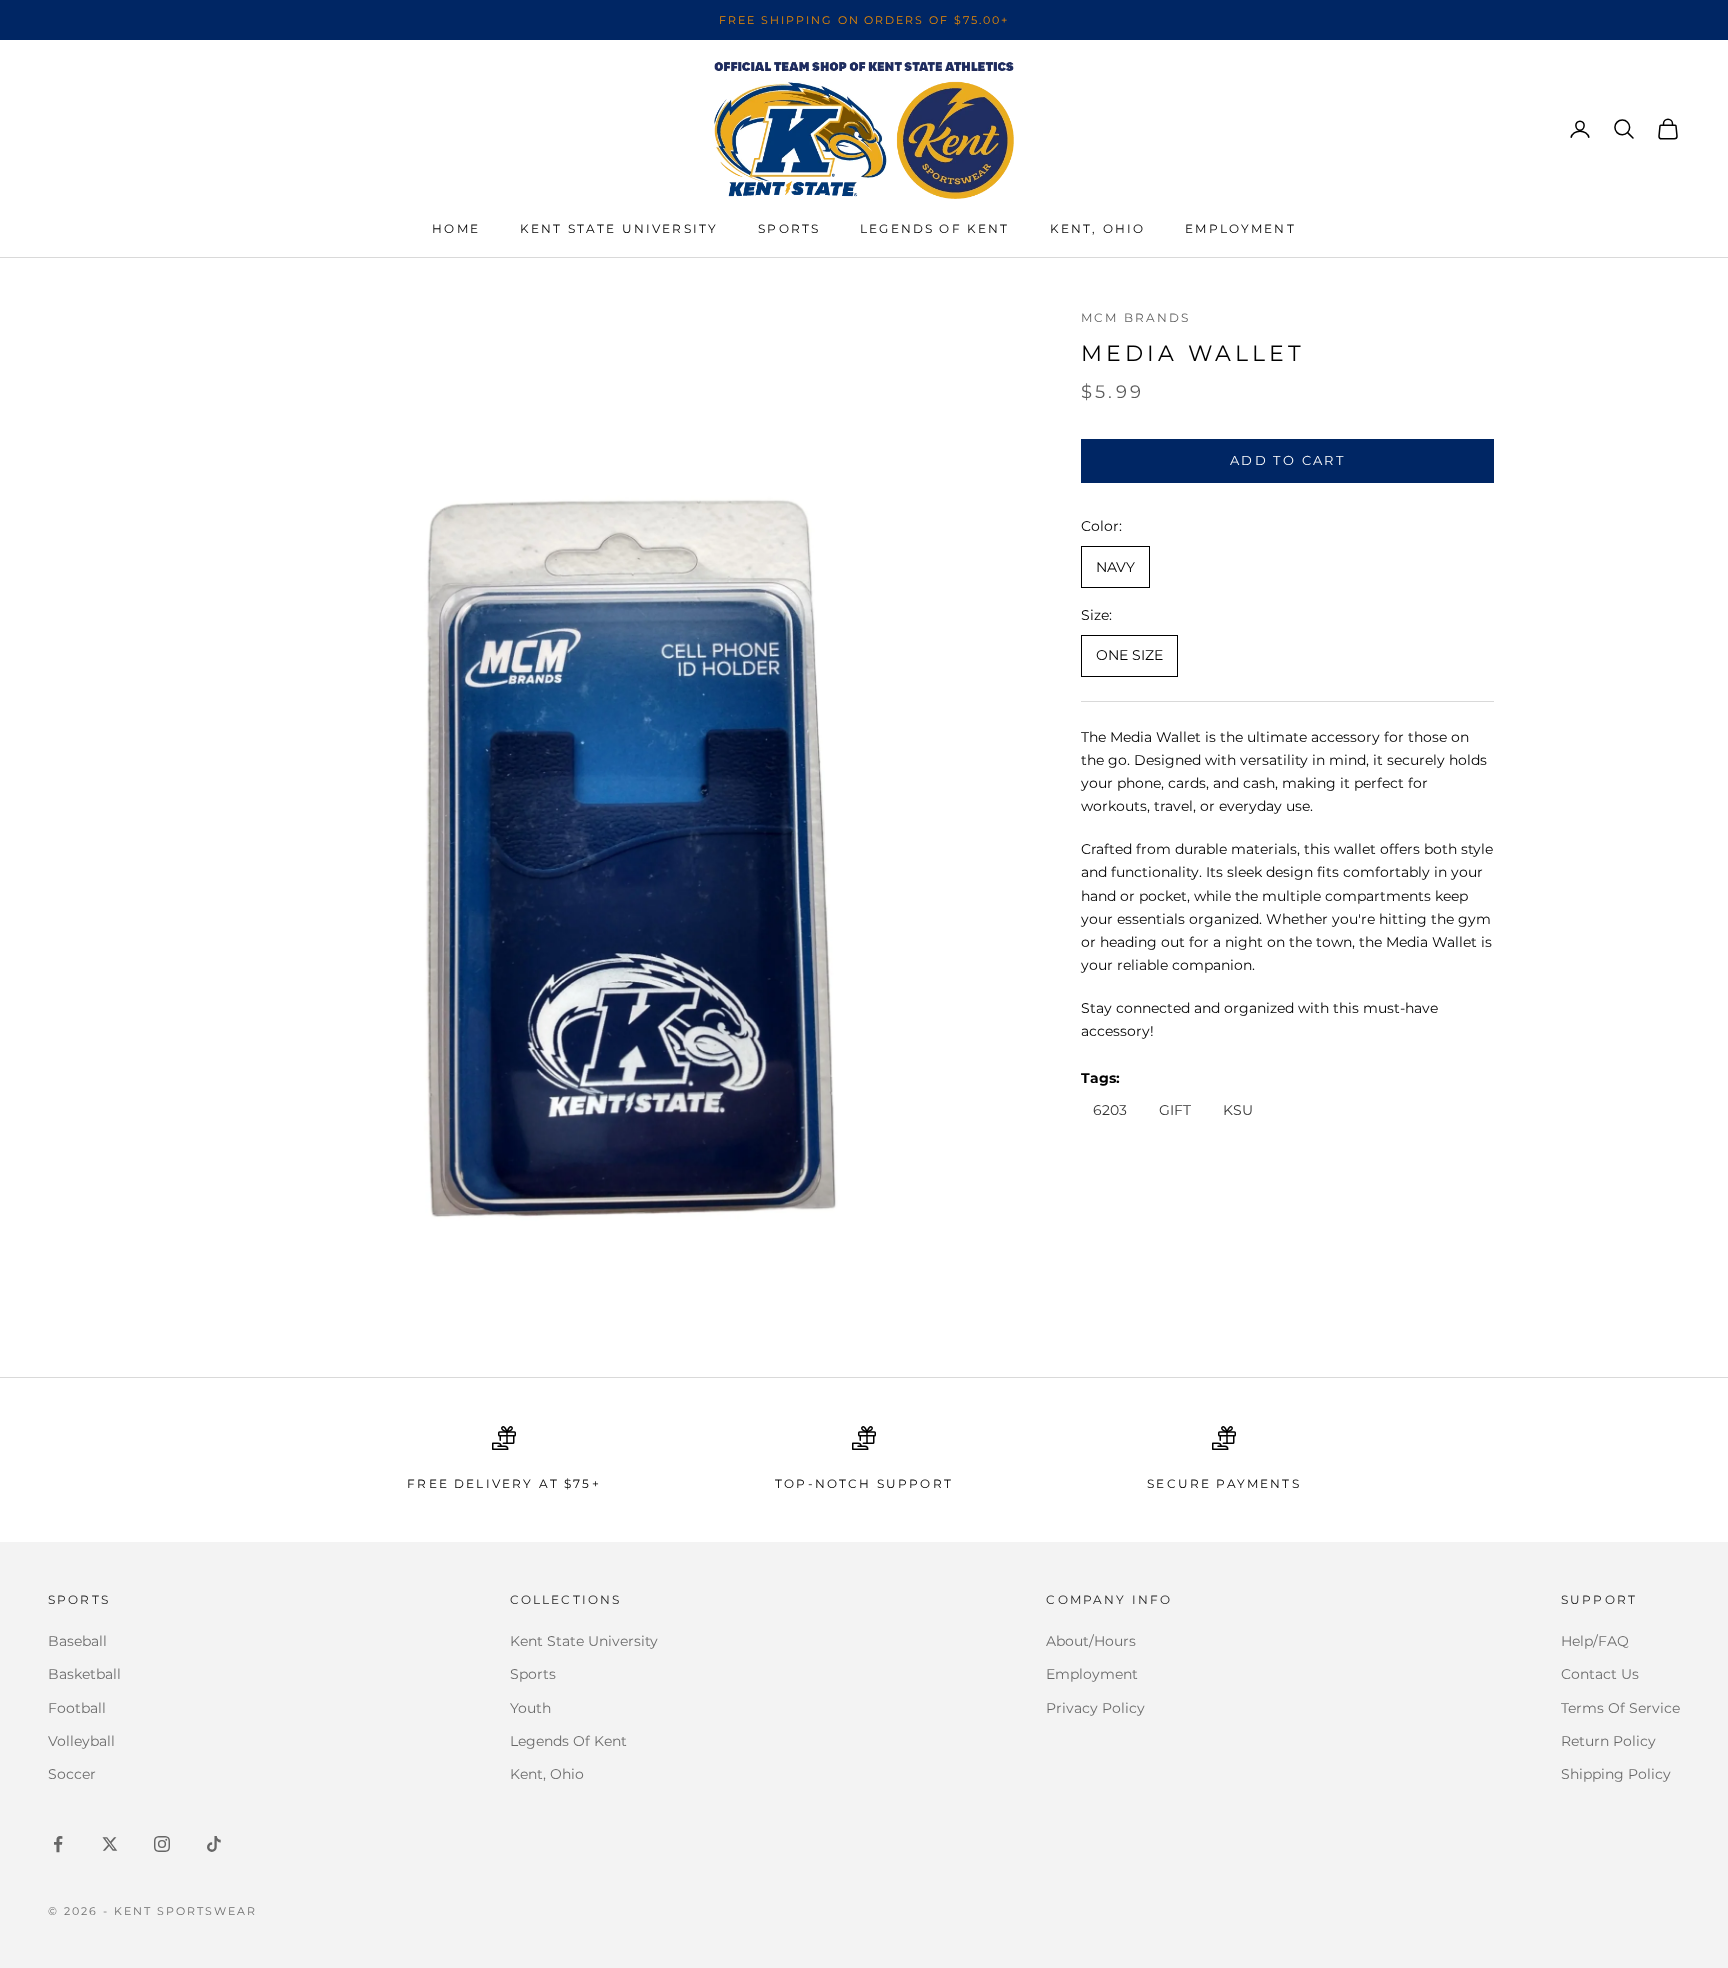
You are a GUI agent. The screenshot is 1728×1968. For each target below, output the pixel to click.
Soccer (72, 1774)
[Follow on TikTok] (214, 1844)
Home (456, 228)
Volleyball (81, 1741)
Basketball (84, 1674)
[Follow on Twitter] (110, 1844)
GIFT (1175, 1110)
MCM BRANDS (1136, 317)
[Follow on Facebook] (58, 1844)
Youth (530, 1708)
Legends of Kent (934, 228)
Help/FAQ (1595, 1641)
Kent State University (619, 228)
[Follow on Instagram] (162, 1844)
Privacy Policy (1095, 1708)
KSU (1238, 1110)
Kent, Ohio (1098, 228)
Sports (789, 228)
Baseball (77, 1641)
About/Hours (1091, 1641)
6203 (1110, 1110)
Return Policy (1608, 1741)
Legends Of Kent (568, 1741)
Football (77, 1708)
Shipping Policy (1616, 1774)
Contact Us (1600, 1674)
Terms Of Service (1620, 1708)
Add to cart (1287, 460)
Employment (1240, 228)
